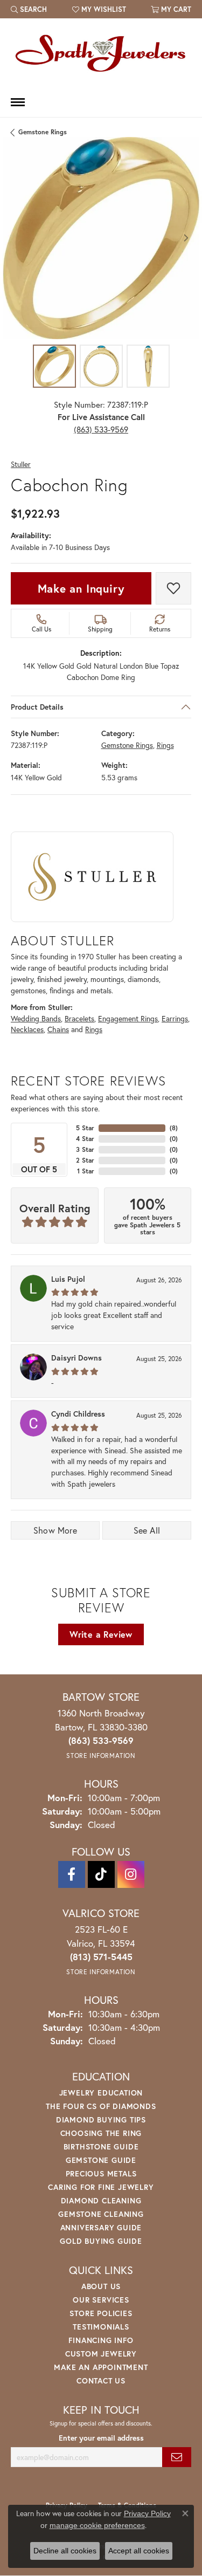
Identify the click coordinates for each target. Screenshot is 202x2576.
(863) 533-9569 (101, 429)
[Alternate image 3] (148, 366)
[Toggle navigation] (18, 102)
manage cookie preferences (97, 2525)
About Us (101, 2286)
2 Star (85, 1160)
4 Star (85, 1139)
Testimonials (101, 2327)
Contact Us (101, 2381)
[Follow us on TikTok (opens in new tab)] (101, 1874)
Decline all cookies (65, 2551)
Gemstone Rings (43, 132)
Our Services (101, 2300)
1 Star (86, 1171)
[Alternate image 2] (101, 366)
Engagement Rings (128, 1019)
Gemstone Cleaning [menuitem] (101, 2214)
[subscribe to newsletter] (177, 2457)
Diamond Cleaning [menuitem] (101, 2200)
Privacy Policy (147, 2513)
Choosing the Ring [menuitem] (101, 2133)
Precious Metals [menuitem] (101, 2173)
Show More (55, 1530)
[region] (101, 238)
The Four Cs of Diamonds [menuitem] (101, 2106)
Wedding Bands (36, 1019)
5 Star (85, 1128)
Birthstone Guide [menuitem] (101, 2146)
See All (147, 1530)
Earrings (175, 1019)
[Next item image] (186, 238)
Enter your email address (101, 2438)
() (174, 1128)
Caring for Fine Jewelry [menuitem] (101, 2187)
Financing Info (101, 2340)
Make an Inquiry (81, 588)
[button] (29, 9)
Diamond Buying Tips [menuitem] (101, 2120)
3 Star (85, 1149)
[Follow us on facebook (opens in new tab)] (72, 1874)
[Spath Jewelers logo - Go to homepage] (101, 53)
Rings (165, 745)
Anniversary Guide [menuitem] (101, 2227)
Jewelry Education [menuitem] (101, 2093)
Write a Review (101, 1634)
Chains (58, 1029)
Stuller (21, 465)
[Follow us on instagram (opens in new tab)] (131, 1874)
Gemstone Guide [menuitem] (101, 2160)
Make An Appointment (101, 2367)
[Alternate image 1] (54, 366)
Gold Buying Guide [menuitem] (101, 2241)
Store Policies (101, 2313)
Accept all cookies (139, 2551)
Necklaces (27, 1029)
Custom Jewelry (101, 2354)
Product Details (37, 707)
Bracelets (79, 1019)
